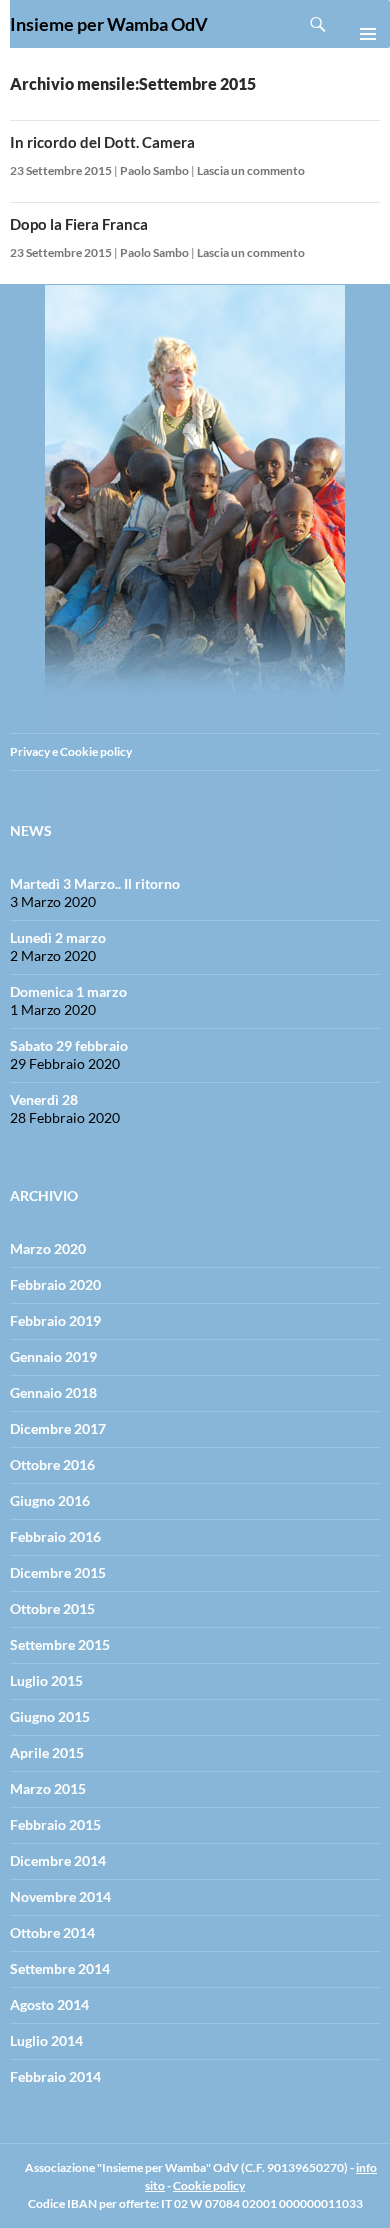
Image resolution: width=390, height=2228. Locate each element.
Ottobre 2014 (52, 1932)
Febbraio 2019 (55, 1320)
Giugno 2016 (50, 1500)
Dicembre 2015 (58, 1572)
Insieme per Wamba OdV (109, 24)
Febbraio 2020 (55, 1284)
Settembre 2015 (60, 1644)
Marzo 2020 (48, 1248)
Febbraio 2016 (55, 1536)
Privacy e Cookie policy (71, 751)
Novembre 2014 (60, 1896)
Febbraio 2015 (55, 1824)
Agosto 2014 (49, 2004)
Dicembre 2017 (58, 1428)
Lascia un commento (251, 170)
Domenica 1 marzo (68, 991)
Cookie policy (209, 2185)
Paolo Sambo (154, 170)
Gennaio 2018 (53, 1392)
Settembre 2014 (60, 1968)
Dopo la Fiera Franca (79, 224)
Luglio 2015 (46, 1680)
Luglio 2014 (46, 2040)
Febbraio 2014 (55, 2076)
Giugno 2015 (50, 1716)
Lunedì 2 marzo (58, 937)
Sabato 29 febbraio (69, 1045)
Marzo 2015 (48, 1788)
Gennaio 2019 (53, 1356)
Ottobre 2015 (52, 1608)
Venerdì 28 (44, 1099)
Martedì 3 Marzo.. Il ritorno (95, 883)
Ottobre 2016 (52, 1464)
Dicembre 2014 (58, 1860)
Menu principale (360, 24)
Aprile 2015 (47, 1752)
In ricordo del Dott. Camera (102, 142)
